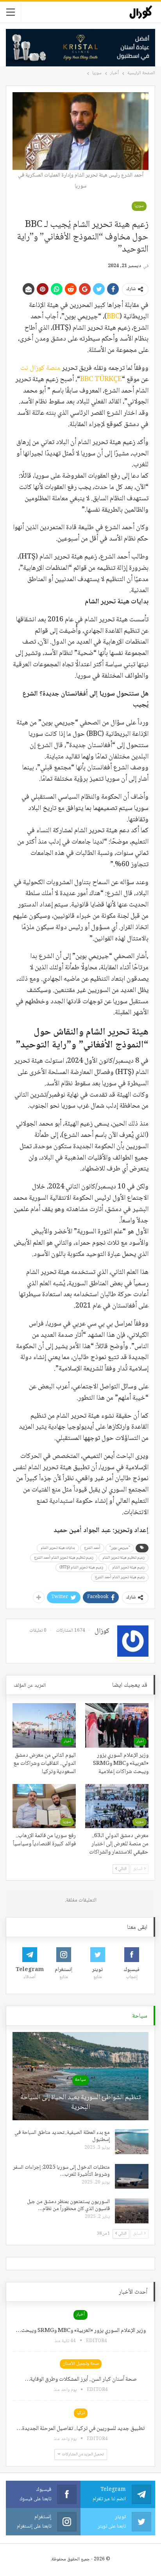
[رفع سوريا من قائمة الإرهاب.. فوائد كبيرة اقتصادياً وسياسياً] (44, 1806)
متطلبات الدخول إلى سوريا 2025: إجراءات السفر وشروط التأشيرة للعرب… (61, 2171)
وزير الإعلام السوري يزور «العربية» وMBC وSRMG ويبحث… (81, 2331)
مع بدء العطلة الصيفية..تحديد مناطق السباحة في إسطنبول (62, 2136)
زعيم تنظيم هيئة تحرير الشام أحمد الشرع (64, 1558)
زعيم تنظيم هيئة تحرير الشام (123, 1558)
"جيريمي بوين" (120, 1548)
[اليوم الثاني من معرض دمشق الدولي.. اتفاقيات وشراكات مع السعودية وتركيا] (44, 1725)
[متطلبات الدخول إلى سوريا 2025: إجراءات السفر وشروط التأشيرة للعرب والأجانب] (132, 2176)
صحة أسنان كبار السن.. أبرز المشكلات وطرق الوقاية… (81, 2380)
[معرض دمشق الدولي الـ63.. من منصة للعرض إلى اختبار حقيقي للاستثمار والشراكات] (117, 1806)
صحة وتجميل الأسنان (81, 2364)
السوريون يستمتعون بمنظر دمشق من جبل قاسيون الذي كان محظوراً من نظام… (68, 2205)
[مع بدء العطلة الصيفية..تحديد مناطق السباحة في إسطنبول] (132, 2142)
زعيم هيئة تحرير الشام (128, 1567)
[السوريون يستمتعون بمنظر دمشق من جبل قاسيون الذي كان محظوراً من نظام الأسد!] (132, 2211)
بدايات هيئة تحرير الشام (58, 1548)
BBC (113, 317)
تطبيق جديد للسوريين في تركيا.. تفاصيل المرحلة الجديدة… (80, 2429)
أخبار (140, 1741)
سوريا (139, 206)
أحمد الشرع (92, 1548)
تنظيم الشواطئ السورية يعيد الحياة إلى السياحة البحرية (80, 2103)
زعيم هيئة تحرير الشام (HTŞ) (81, 1567)
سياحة (80, 2080)
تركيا (81, 2413)
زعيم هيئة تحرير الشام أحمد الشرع (120, 1577)
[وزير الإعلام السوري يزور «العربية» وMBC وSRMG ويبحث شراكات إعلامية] (117, 1725)
